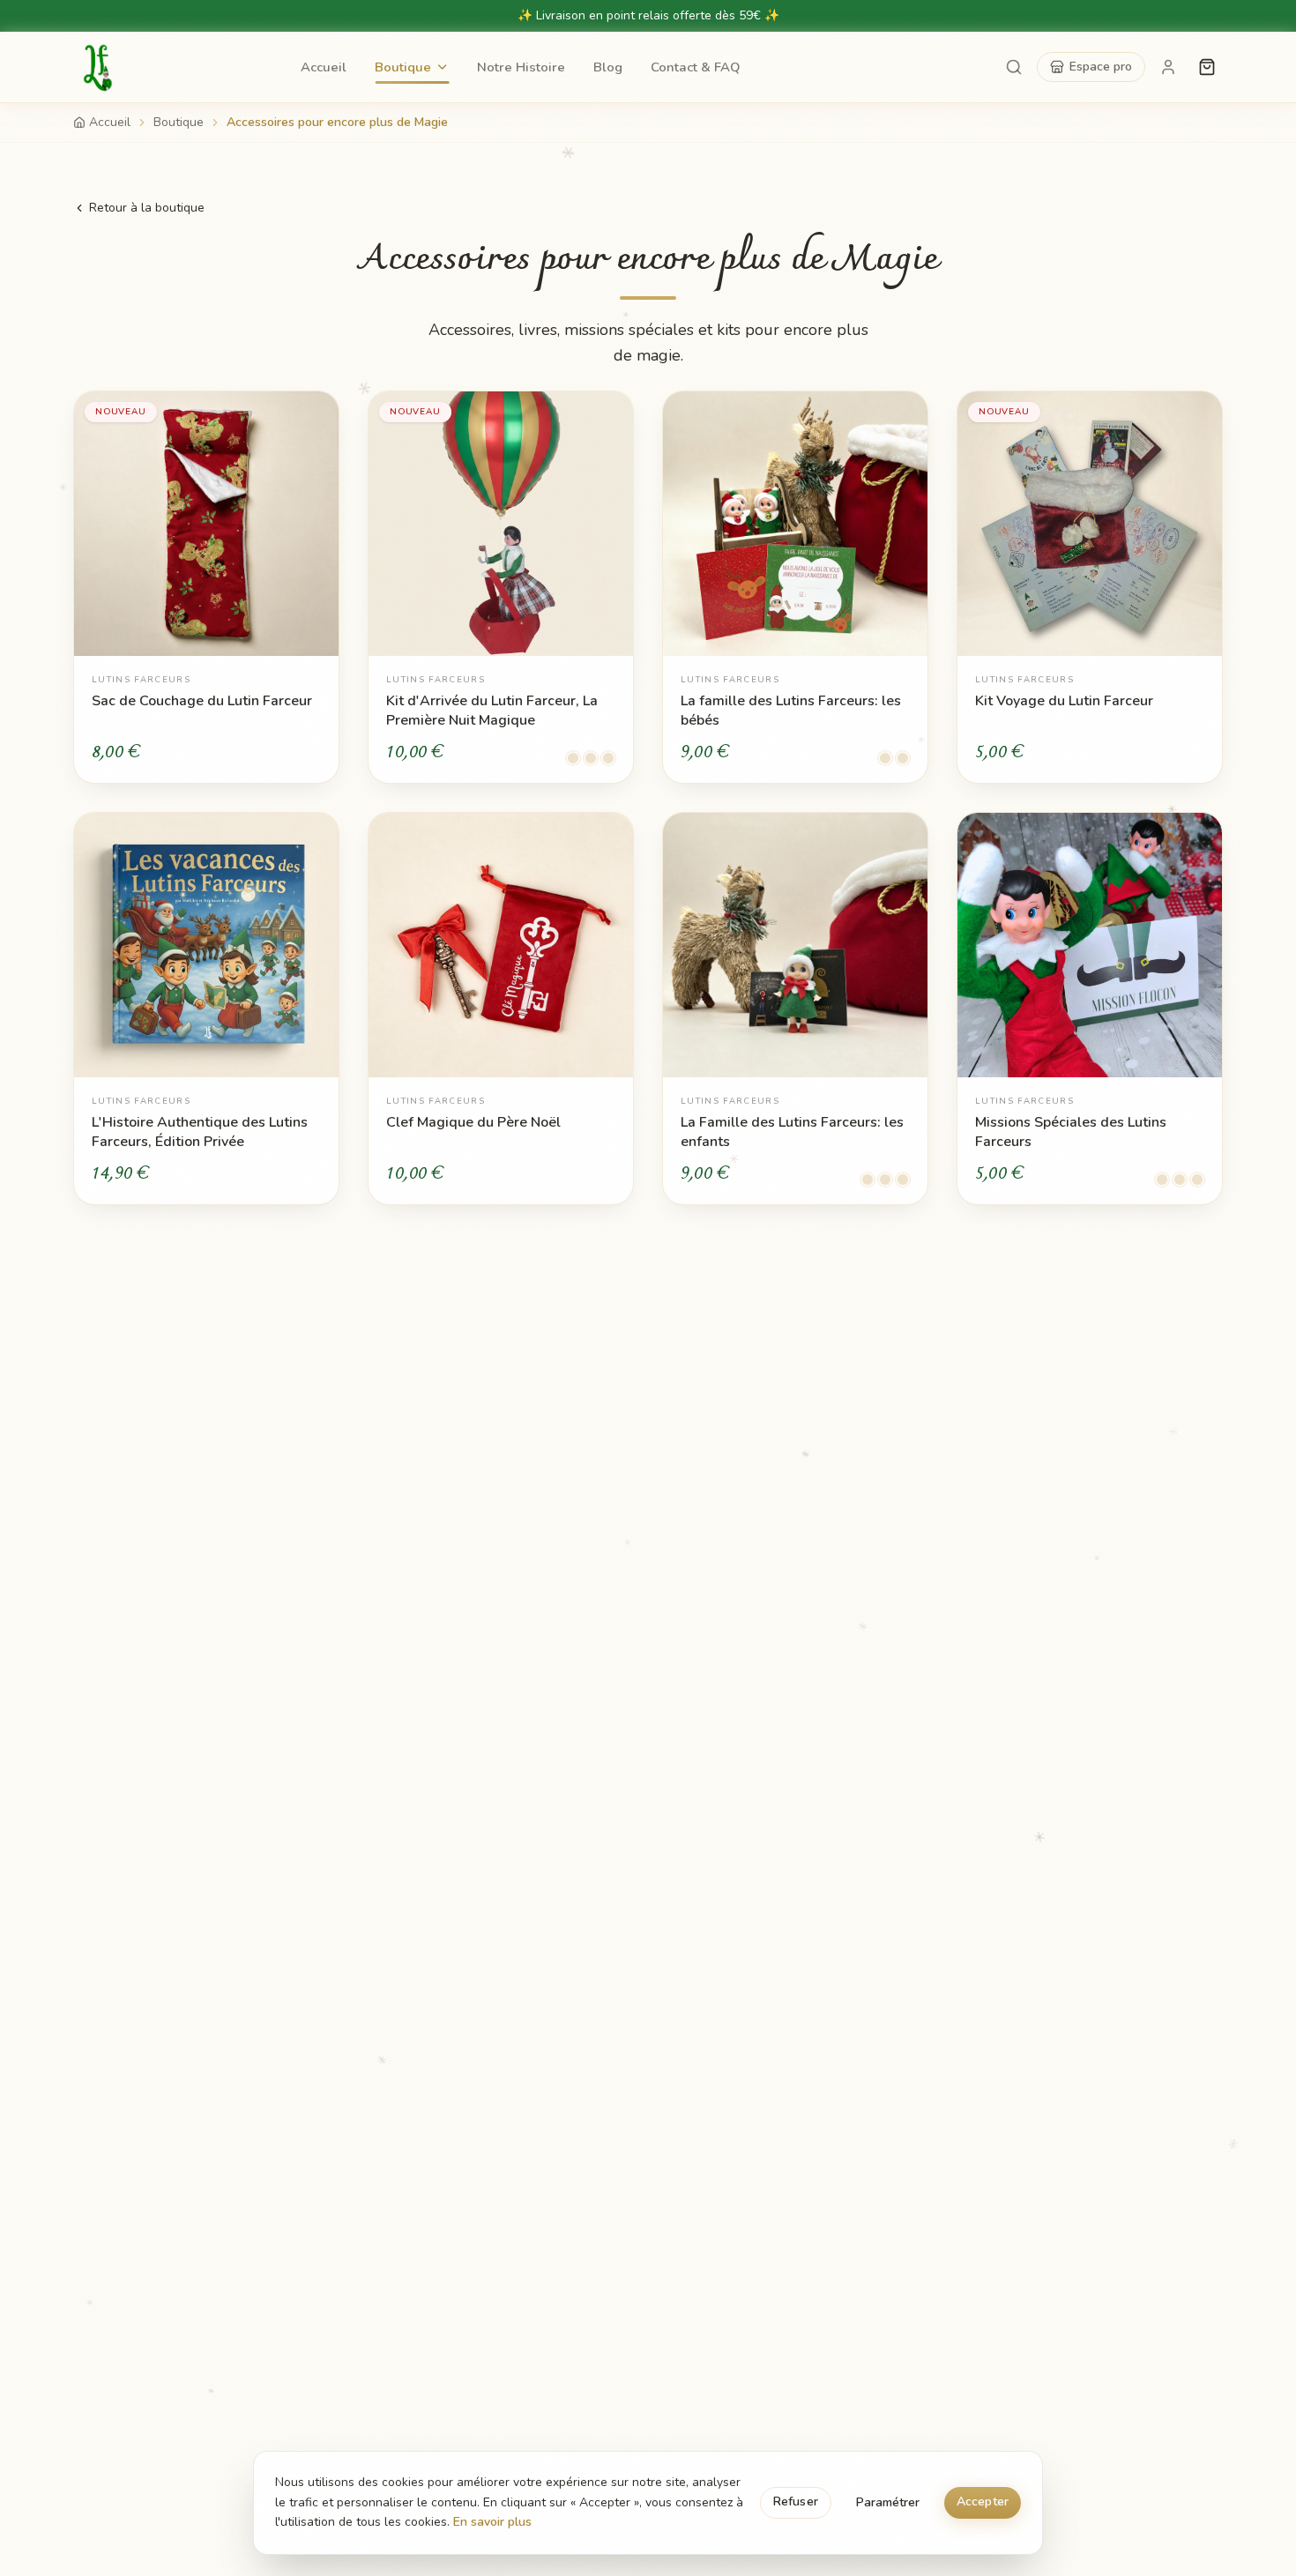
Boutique (403, 67)
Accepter (983, 2502)
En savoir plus (492, 2522)
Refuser (796, 2502)
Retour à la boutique (147, 208)
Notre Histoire (521, 67)
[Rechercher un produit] (1014, 67)
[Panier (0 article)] (1207, 67)
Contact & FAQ (695, 67)
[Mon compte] (1168, 67)
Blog (608, 67)
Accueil (324, 67)
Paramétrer (888, 2502)
